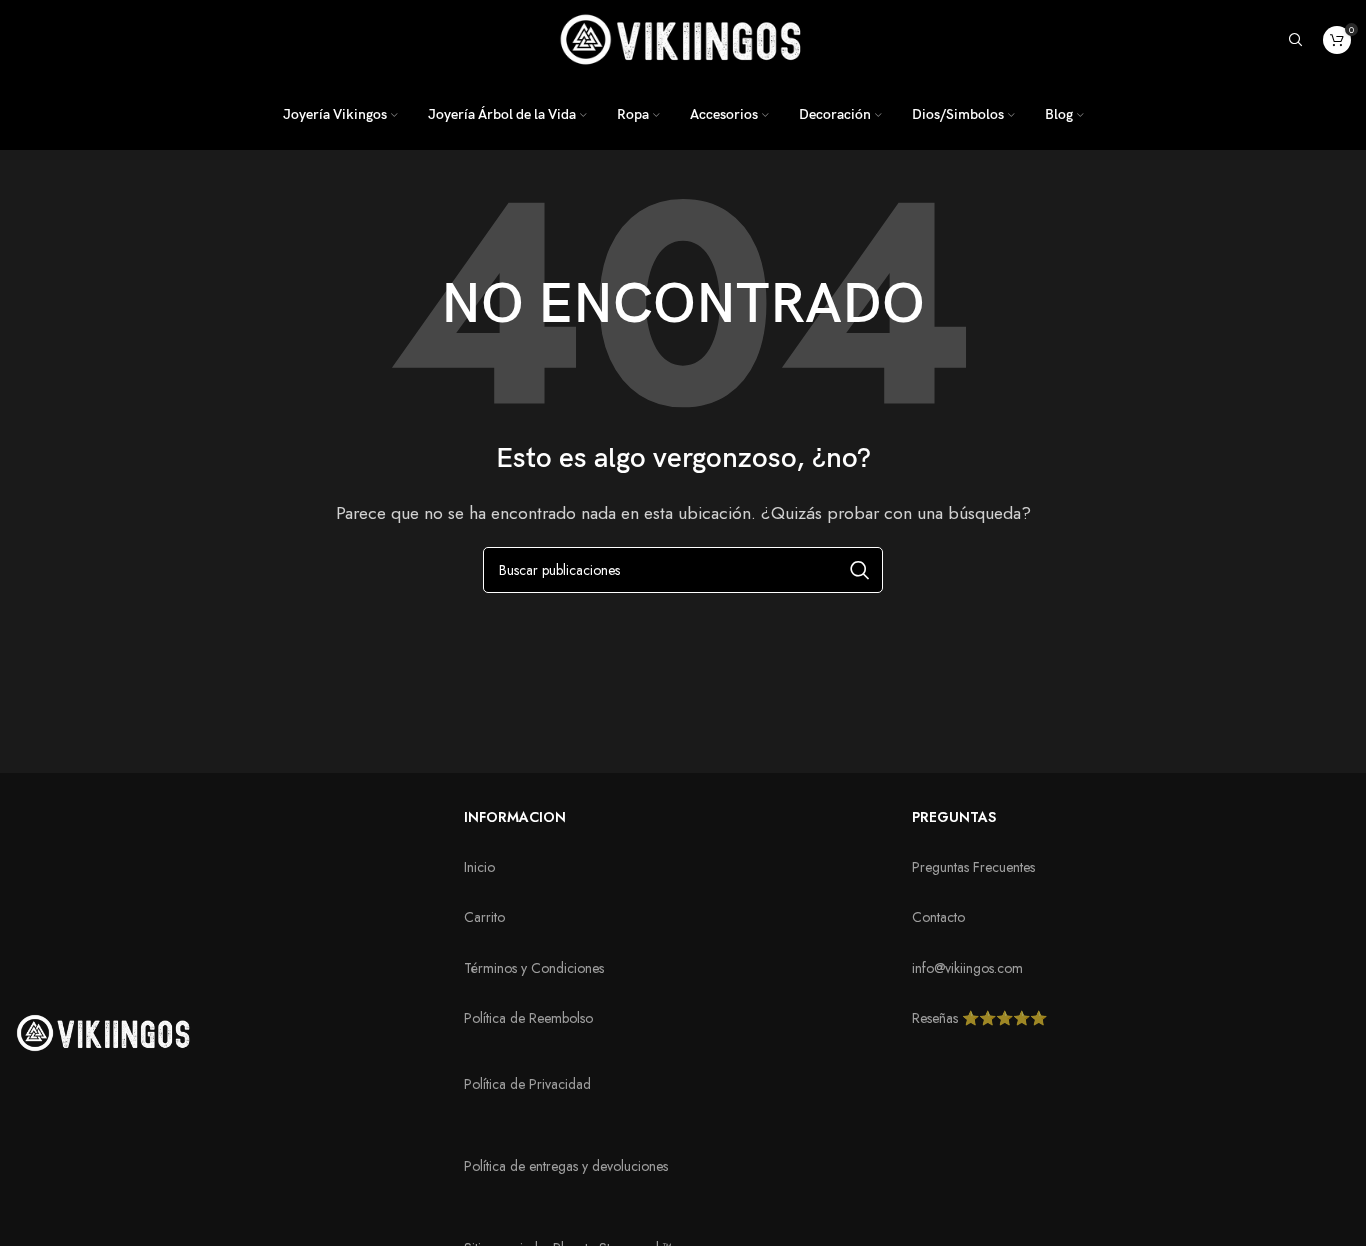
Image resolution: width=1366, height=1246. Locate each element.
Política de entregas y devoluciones (566, 1166)
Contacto (938, 917)
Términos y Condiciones (534, 968)
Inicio (479, 867)
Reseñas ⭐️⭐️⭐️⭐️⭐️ (979, 1018)
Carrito (484, 917)
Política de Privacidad (527, 1084)
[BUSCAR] (860, 570)
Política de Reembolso (528, 1018)
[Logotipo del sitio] (683, 37)
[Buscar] (1296, 40)
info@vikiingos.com (967, 968)
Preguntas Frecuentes (973, 867)
